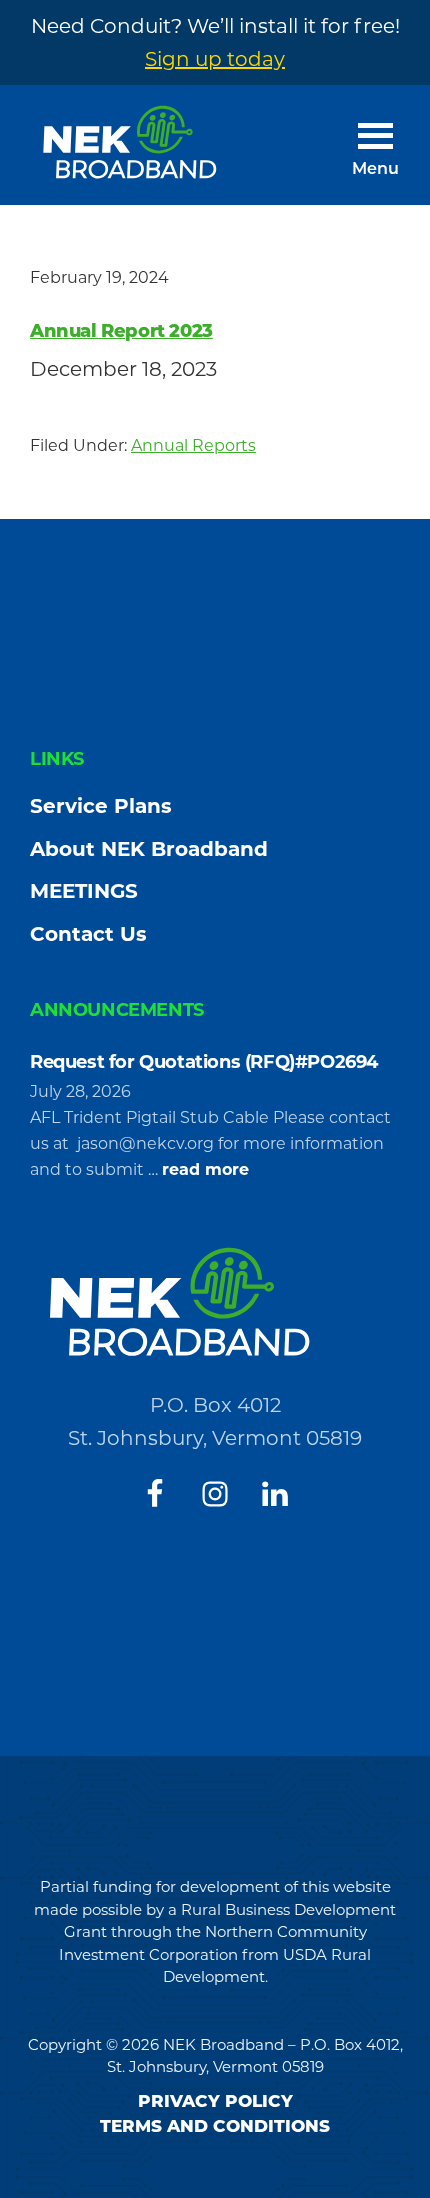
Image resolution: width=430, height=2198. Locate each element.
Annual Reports (193, 445)
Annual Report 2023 (121, 331)
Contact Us (88, 934)
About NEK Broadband (149, 849)
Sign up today (215, 59)
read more (205, 1171)
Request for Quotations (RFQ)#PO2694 (206, 1062)
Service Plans (101, 806)
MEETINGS (84, 891)
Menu (375, 170)
